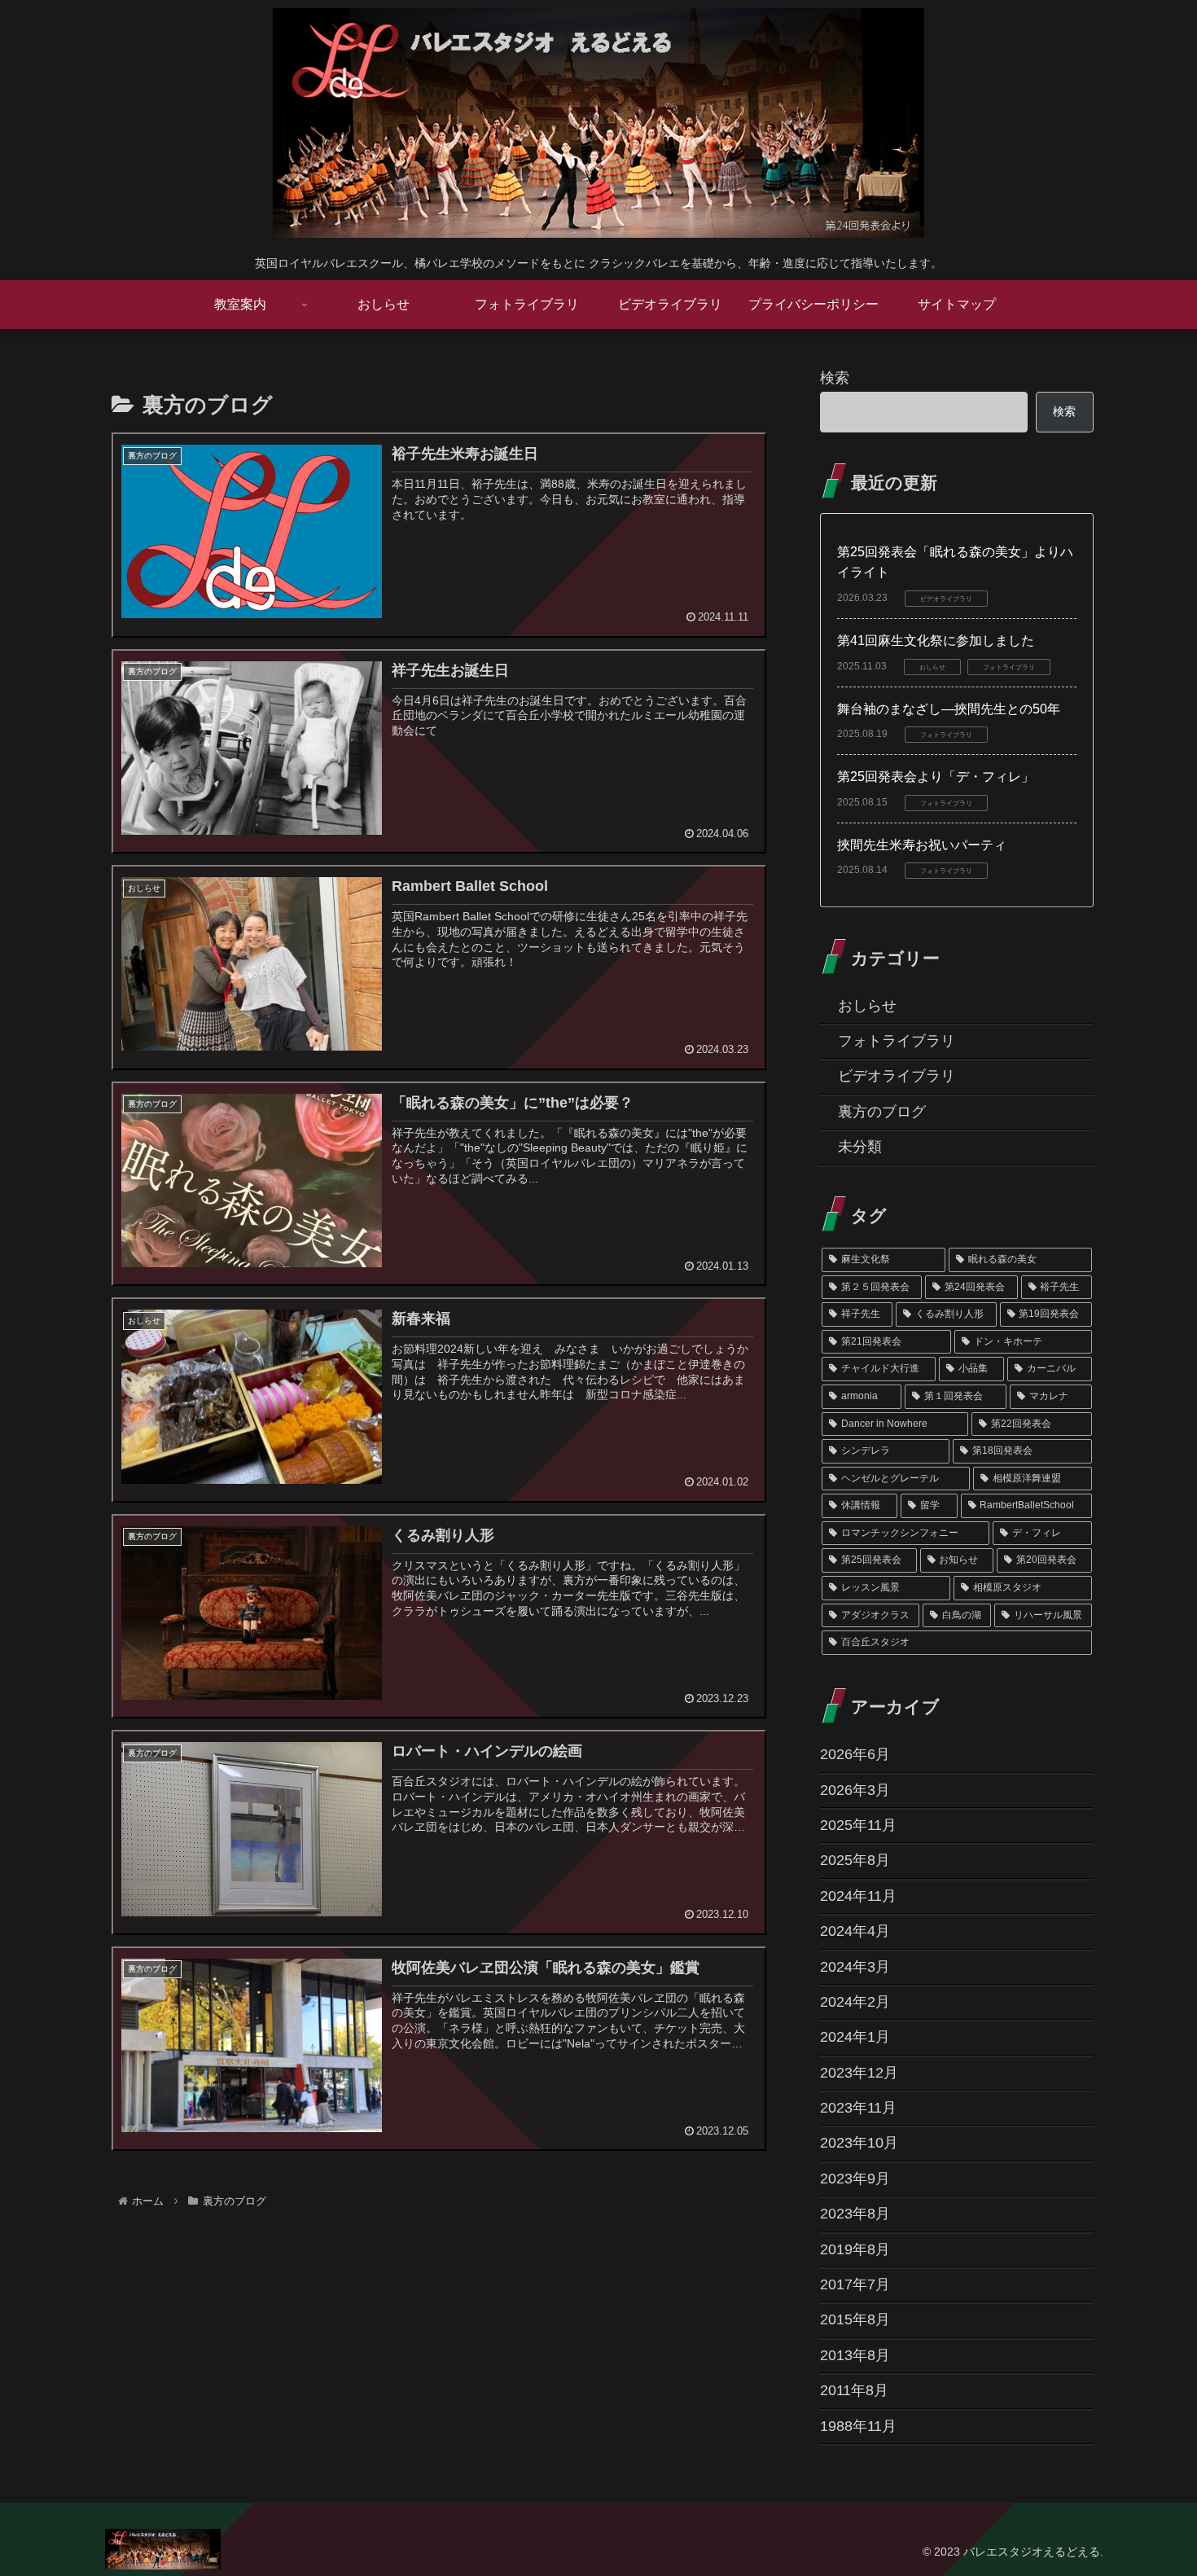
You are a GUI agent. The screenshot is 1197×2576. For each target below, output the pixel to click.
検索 (835, 378)
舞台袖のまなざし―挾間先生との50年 (949, 709)
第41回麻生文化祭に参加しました (936, 641)
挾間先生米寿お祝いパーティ (922, 845)
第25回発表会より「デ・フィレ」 (936, 777)
